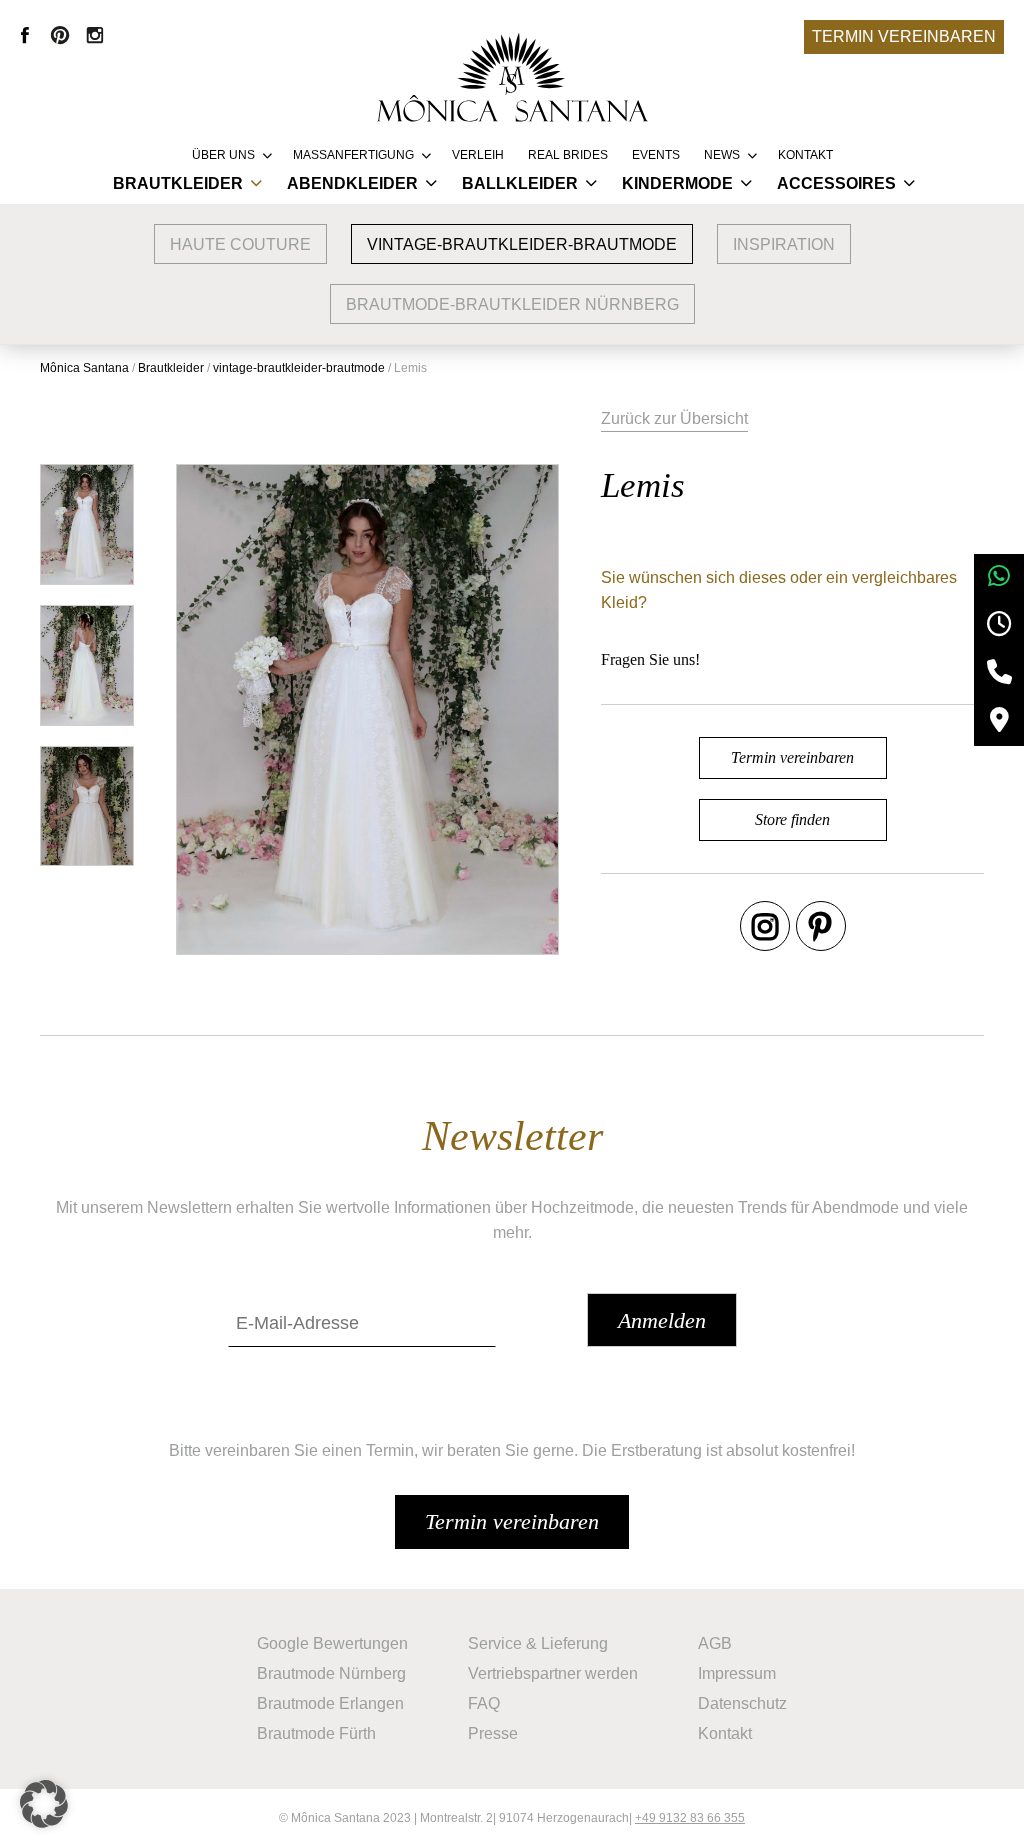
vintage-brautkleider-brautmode (522, 244)
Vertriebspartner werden (553, 1673)
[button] (44, 1804)
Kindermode (677, 183)
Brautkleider (178, 183)
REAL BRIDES (568, 155)
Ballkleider (520, 183)
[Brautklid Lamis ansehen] (87, 524)
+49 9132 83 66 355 (690, 1818)
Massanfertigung (353, 155)
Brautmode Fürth (316, 1733)
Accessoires (836, 183)
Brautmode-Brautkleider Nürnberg (512, 304)
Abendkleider (352, 183)
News (722, 155)
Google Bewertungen (332, 1643)
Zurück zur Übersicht (674, 418)
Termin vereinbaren (904, 36)
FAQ (484, 1703)
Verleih (478, 155)
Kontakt (805, 155)
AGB (715, 1643)
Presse (493, 1733)
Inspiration (784, 244)
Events (656, 155)
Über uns (223, 155)
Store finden (792, 819)
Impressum (737, 1673)
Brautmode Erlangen (330, 1703)
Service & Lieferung (538, 1643)
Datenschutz (742, 1703)
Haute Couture (240, 244)
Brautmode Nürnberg (331, 1673)
